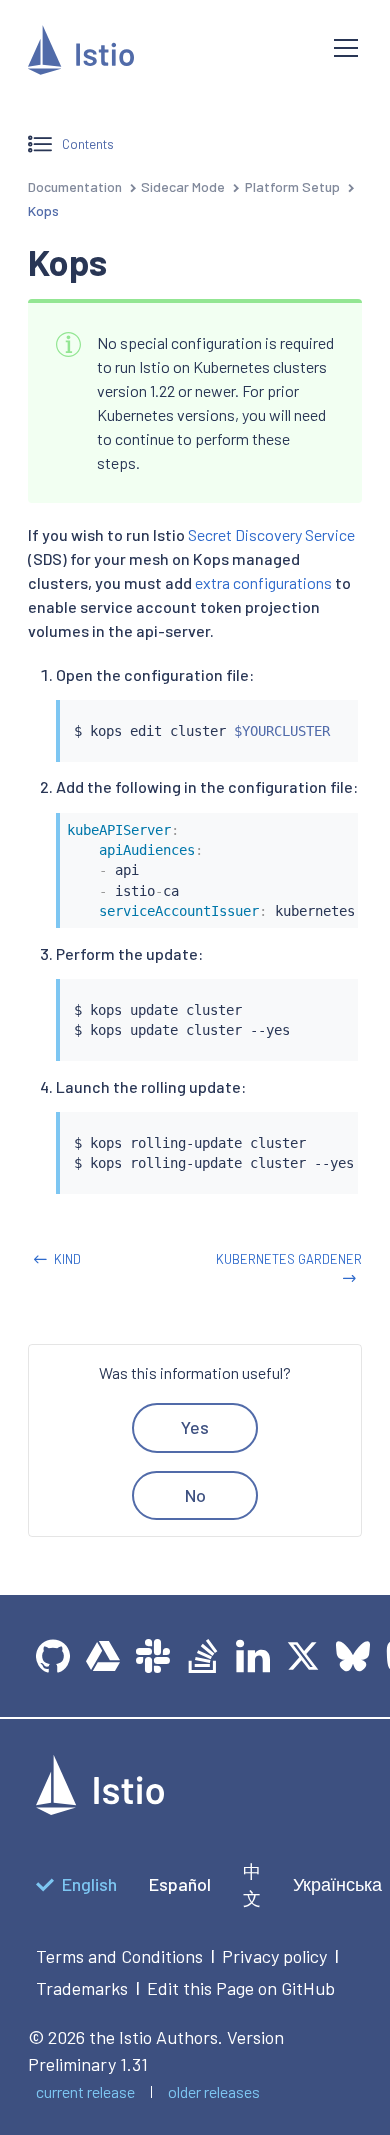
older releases (214, 2091)
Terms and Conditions (119, 1956)
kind (67, 1259)
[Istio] (165, 53)
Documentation (75, 186)
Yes (195, 1427)
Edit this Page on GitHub (241, 1988)
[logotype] (100, 1808)
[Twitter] (303, 1656)
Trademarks (82, 1988)
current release (85, 2091)
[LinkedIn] (253, 1656)
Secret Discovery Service (271, 534)
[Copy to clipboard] (334, 709)
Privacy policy (274, 1956)
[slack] (153, 1656)
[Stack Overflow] (203, 1656)
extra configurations (263, 582)
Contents (88, 143)
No (195, 1495)
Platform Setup (292, 186)
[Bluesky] (353, 1656)
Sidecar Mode (183, 186)
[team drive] (103, 1656)
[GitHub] (53, 1656)
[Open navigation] (346, 48)
